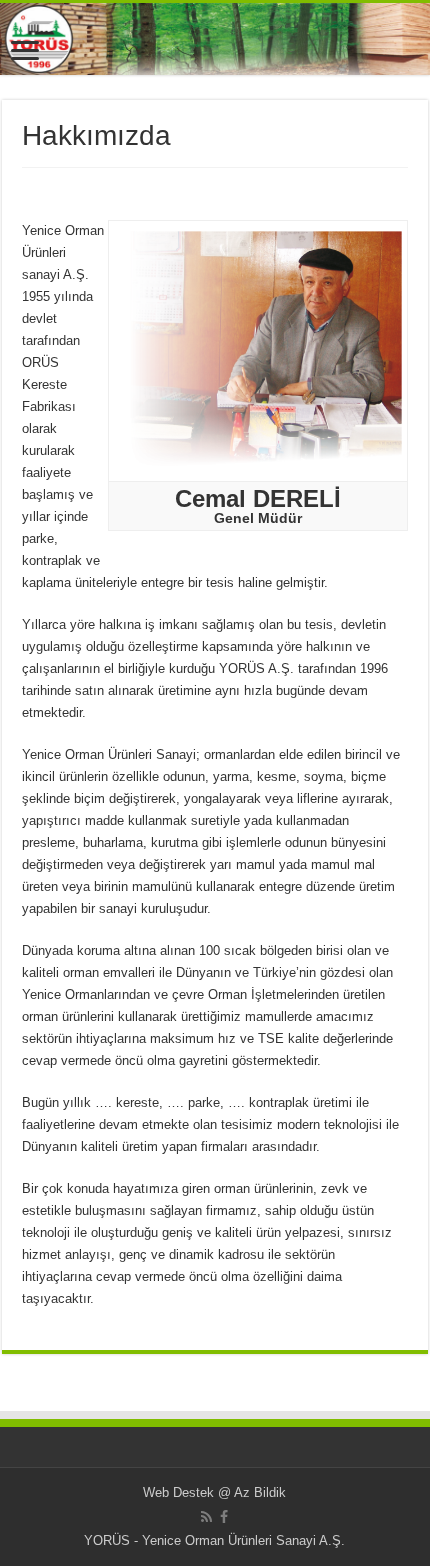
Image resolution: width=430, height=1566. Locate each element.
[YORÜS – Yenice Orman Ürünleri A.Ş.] (215, 39)
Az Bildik (260, 1492)
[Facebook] (224, 1517)
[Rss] (206, 1517)
